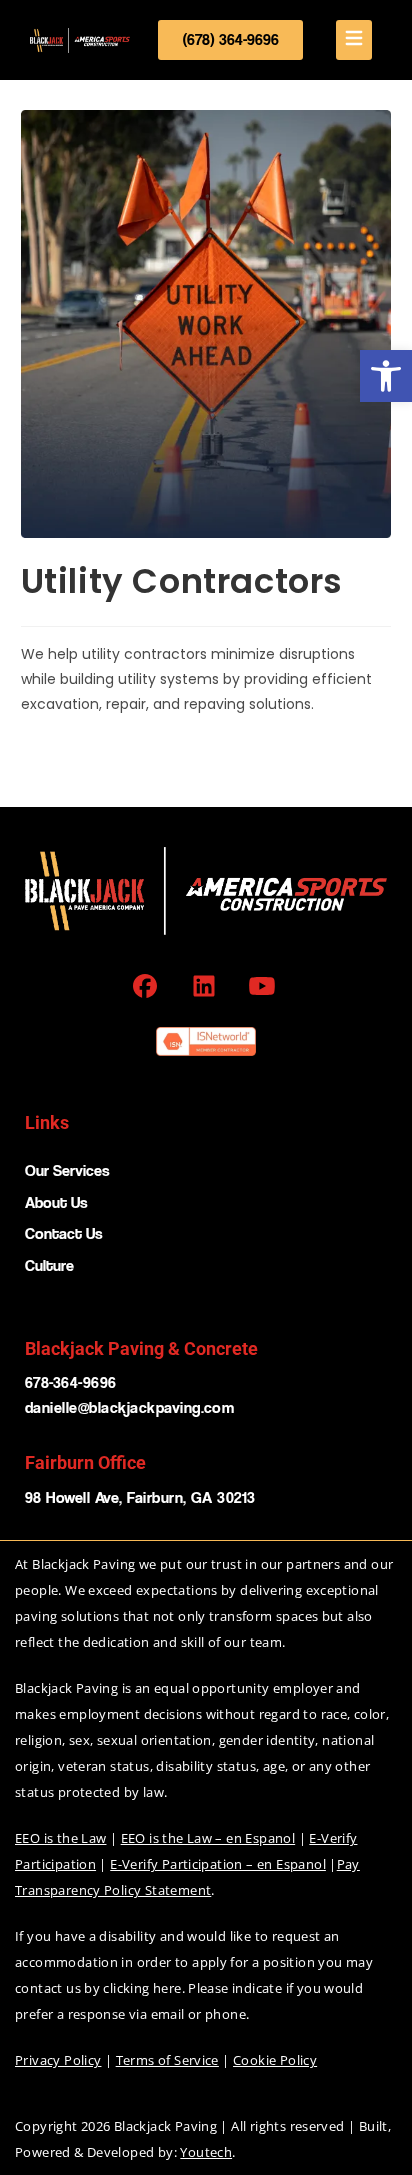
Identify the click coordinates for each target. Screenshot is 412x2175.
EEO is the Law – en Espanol (208, 1838)
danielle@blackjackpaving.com (129, 1407)
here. (169, 1988)
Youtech (206, 2152)
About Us (56, 1202)
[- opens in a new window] (147, 986)
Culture (49, 1265)
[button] (386, 376)
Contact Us (64, 1233)
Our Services (67, 1170)
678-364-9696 (71, 1382)
